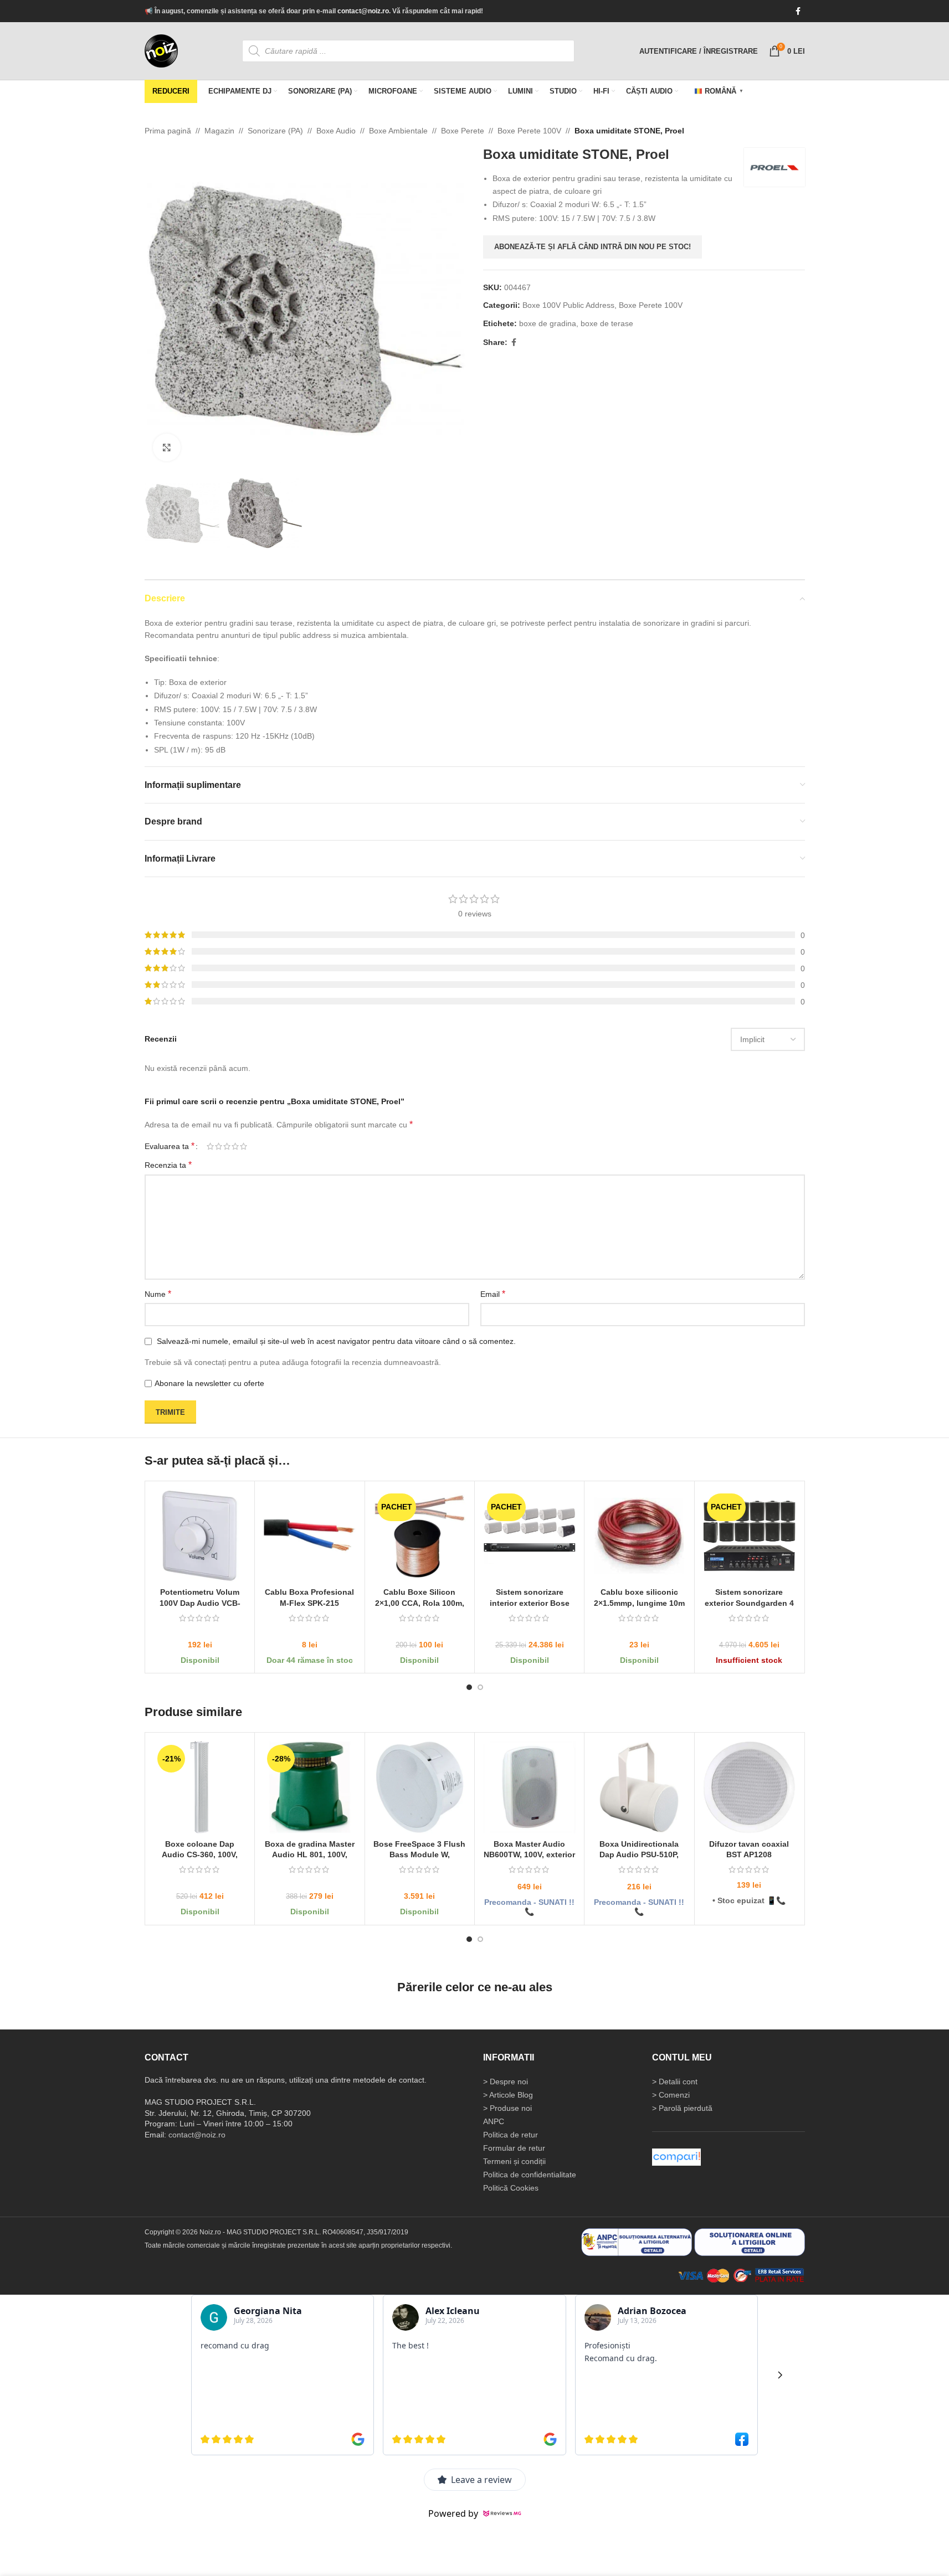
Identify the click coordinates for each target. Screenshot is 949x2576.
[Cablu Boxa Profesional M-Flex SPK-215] (309, 1535)
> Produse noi (507, 2108)
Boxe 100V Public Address (568, 305)
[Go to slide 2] (480, 1687)
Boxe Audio (336, 131)
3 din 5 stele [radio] (227, 1146)
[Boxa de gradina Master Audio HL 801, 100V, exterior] (309, 1787)
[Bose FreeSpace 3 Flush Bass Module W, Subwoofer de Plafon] (419, 1787)
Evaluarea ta (170, 1146)
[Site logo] (161, 50)
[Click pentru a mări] (167, 447)
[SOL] (750, 2242)
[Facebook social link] (798, 11)
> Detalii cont (675, 2082)
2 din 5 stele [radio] (219, 1146)
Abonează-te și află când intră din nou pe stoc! (593, 247)
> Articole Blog (508, 2095)
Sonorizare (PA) (275, 131)
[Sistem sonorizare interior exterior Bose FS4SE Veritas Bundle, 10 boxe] (529, 1535)
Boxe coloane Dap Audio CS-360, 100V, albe (200, 1854)
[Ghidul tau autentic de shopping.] (676, 2157)
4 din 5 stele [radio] (235, 1146)
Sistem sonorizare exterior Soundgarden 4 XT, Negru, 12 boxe (749, 1603)
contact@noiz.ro (363, 11)
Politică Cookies (511, 2188)
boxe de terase (607, 323)
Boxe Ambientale (398, 131)
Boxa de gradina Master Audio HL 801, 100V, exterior (309, 1854)
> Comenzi (671, 2095)
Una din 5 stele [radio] (210, 1146)
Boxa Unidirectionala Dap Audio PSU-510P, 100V (639, 1854)
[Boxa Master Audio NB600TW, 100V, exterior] (529, 1787)
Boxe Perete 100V (529, 131)
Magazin (219, 131)
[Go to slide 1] (469, 1687)
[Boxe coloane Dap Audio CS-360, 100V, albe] (200, 1787)
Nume (158, 1294)
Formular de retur (514, 2148)
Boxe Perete (463, 131)
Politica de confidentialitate (530, 2175)
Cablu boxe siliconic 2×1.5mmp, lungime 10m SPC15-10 (639, 1603)
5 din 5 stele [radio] (243, 1146)
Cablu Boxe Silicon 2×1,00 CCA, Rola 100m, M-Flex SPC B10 (419, 1603)
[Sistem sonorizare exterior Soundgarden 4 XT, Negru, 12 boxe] (749, 1535)
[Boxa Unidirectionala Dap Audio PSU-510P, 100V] (639, 1787)
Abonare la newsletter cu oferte (209, 1383)
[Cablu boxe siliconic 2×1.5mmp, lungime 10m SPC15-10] (639, 1535)
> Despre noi (506, 2082)
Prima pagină (168, 131)
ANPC (494, 2121)
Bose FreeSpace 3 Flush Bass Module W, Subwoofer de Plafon (419, 1854)
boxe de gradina (548, 323)
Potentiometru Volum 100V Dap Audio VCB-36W (199, 1603)
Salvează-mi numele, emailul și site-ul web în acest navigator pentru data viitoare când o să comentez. (336, 1341)
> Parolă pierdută (682, 2108)
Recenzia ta (168, 1165)
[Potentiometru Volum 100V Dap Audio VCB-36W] (200, 1535)
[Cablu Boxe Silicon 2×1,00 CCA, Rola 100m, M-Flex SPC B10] (419, 1535)
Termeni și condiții (514, 2161)
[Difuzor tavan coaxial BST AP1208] (749, 1787)
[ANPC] (637, 2242)
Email (493, 1294)
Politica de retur (511, 2135)
